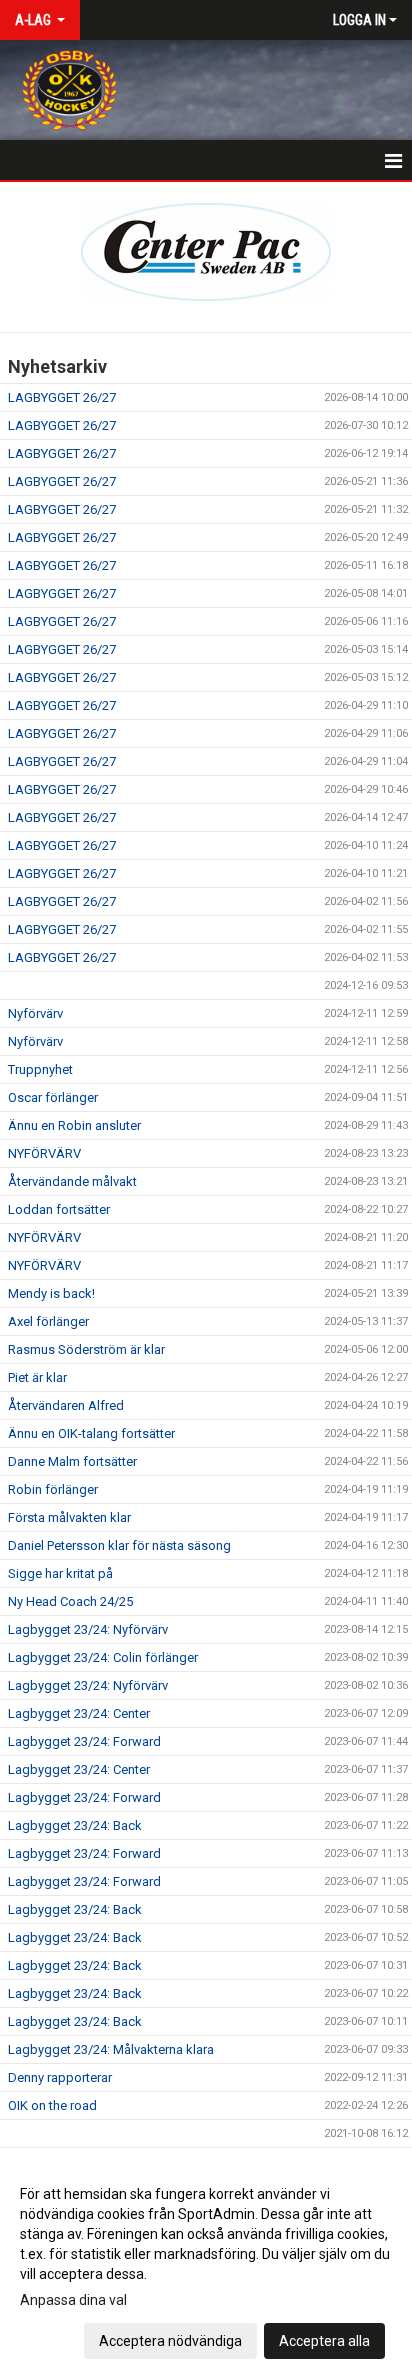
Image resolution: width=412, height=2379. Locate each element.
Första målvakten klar (69, 1517)
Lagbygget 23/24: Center (79, 1713)
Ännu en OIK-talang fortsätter (91, 1433)
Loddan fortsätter (59, 1209)
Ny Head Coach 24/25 (70, 1601)
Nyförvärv (35, 1013)
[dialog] (206, 2266)
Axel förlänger (48, 1321)
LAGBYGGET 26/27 (62, 397)
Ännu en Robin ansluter (74, 1125)
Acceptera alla (324, 2341)
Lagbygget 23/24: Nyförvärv (88, 1629)
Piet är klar (37, 1377)
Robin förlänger (53, 1489)
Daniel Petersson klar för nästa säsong (119, 1545)
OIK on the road (52, 2105)
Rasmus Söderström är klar (86, 1349)
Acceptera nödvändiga (170, 2341)
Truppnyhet (40, 1069)
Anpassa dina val (73, 2300)
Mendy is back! (51, 1293)
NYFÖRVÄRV (44, 1153)
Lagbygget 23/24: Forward (84, 1741)
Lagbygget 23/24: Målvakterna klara (111, 2049)
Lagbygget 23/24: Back (75, 1825)
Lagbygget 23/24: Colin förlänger (103, 1657)
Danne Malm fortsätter (72, 1461)
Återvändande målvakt (72, 1181)
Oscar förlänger (53, 1097)
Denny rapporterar (60, 2077)
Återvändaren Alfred (66, 1405)
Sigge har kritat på (60, 1573)
